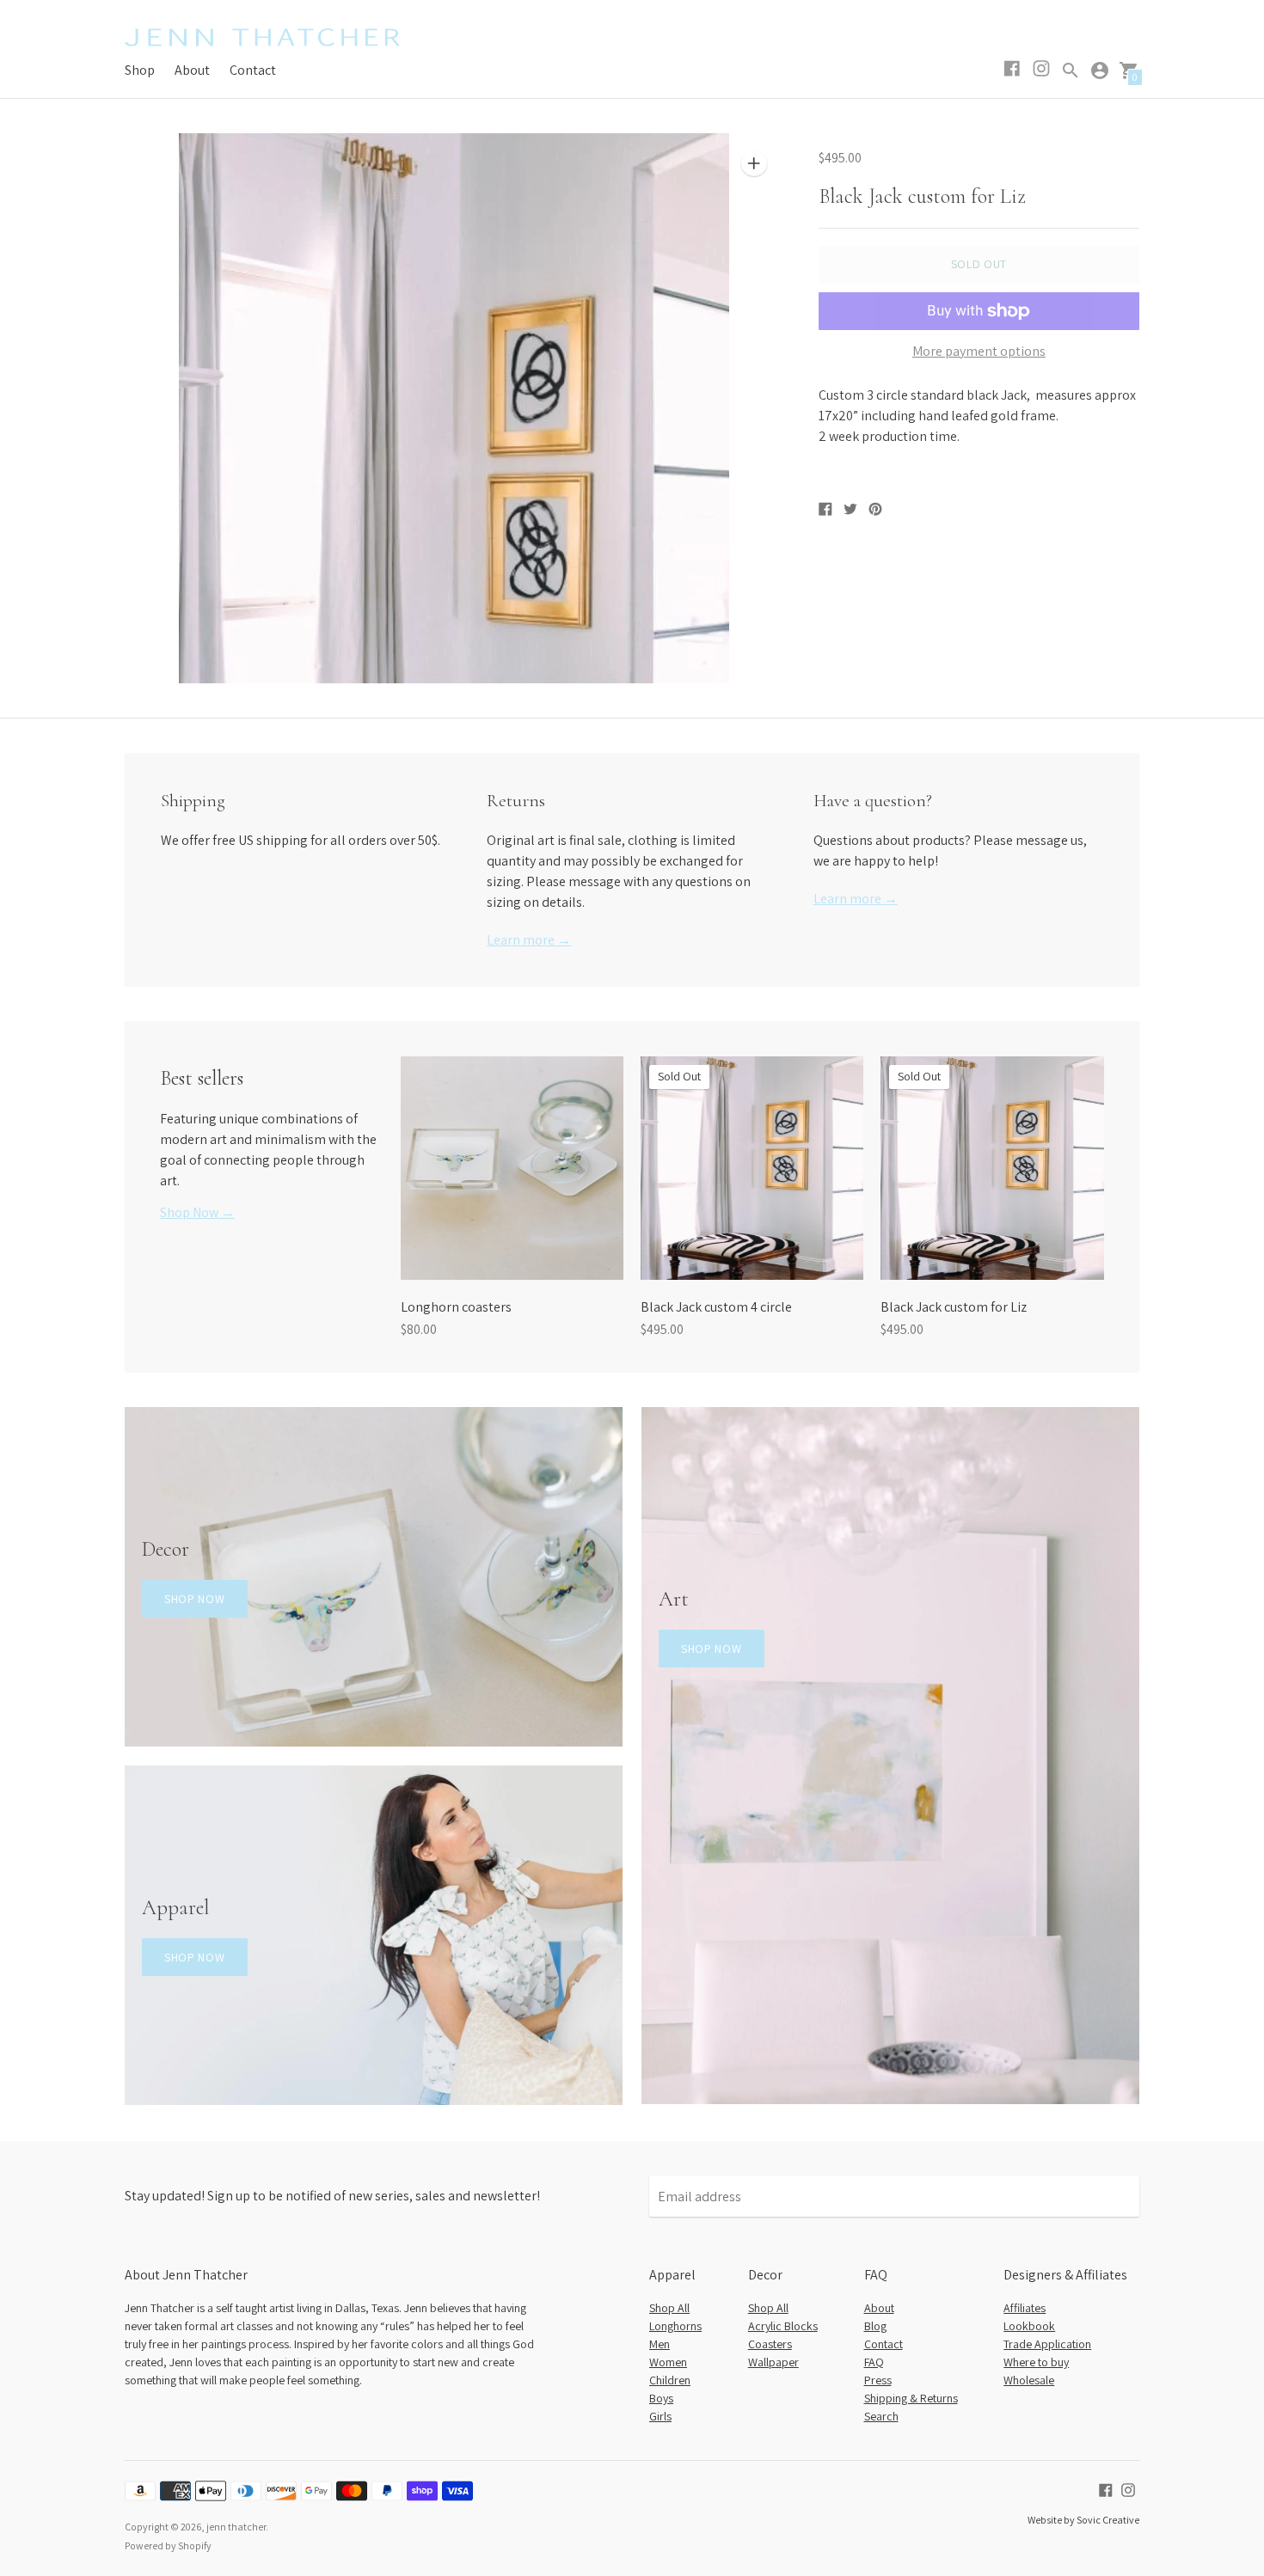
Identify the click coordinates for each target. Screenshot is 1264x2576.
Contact (253, 70)
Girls (660, 2416)
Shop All (669, 2308)
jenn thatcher (236, 2527)
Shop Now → (197, 1212)
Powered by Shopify (168, 2545)
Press (878, 2380)
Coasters (770, 2344)
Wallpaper (773, 2362)
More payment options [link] (979, 352)
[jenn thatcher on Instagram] (1128, 2489)
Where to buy (1036, 2362)
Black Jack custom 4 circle (716, 1307)
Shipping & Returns (911, 2398)
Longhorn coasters (456, 1307)
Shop (140, 70)
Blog (875, 2326)
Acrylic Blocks (783, 2326)
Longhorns (675, 2326)
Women (668, 2362)
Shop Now (712, 1649)
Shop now (195, 1599)
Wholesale (1029, 2380)
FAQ (874, 2362)
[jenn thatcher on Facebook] (1106, 2489)
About (192, 70)
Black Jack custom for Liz (954, 1307)
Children (670, 2380)
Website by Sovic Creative (1083, 2520)
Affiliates (1025, 2308)
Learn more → (529, 940)
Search (881, 2416)
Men (660, 2344)
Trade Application (1047, 2344)
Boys (661, 2398)
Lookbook (1029, 2326)
